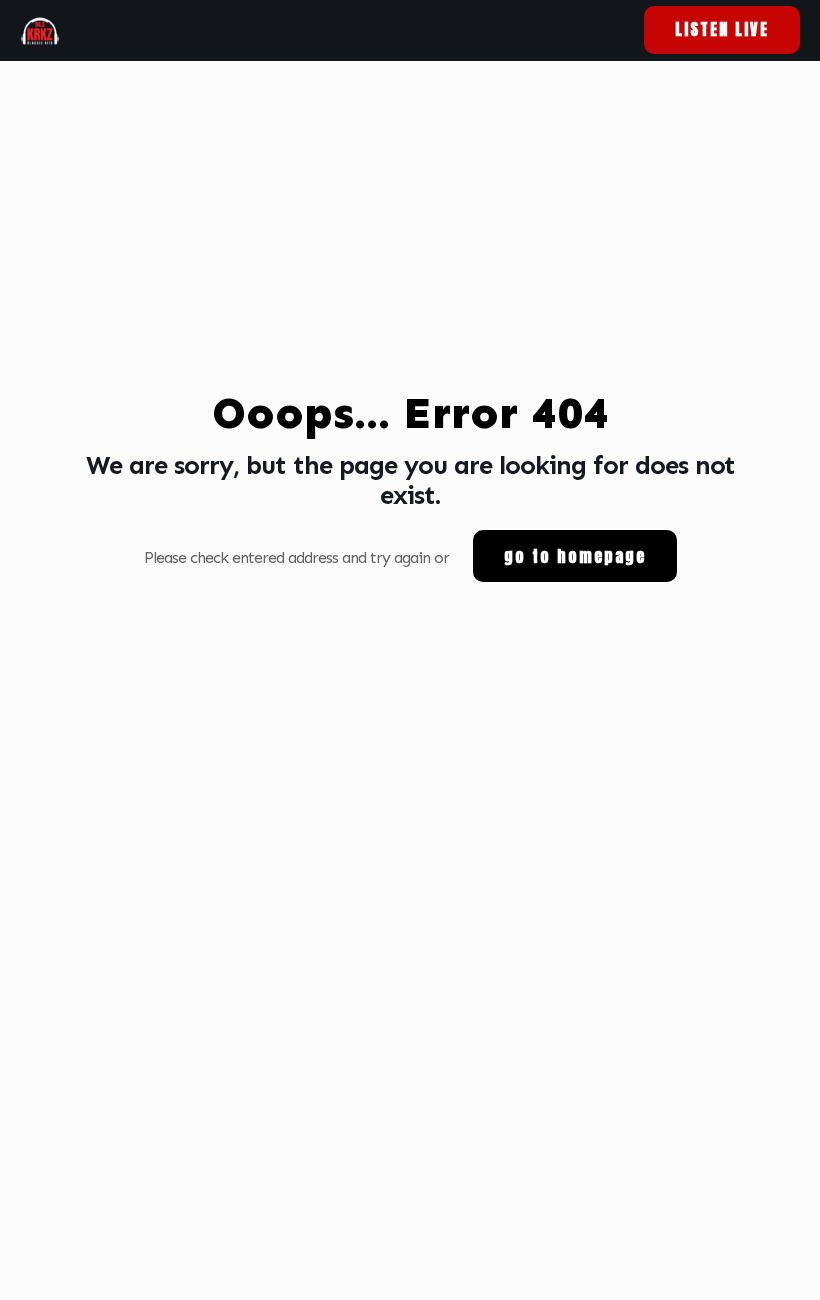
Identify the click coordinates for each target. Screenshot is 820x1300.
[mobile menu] (587, 30)
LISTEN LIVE (722, 29)
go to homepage (575, 556)
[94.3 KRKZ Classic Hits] (40, 30)
